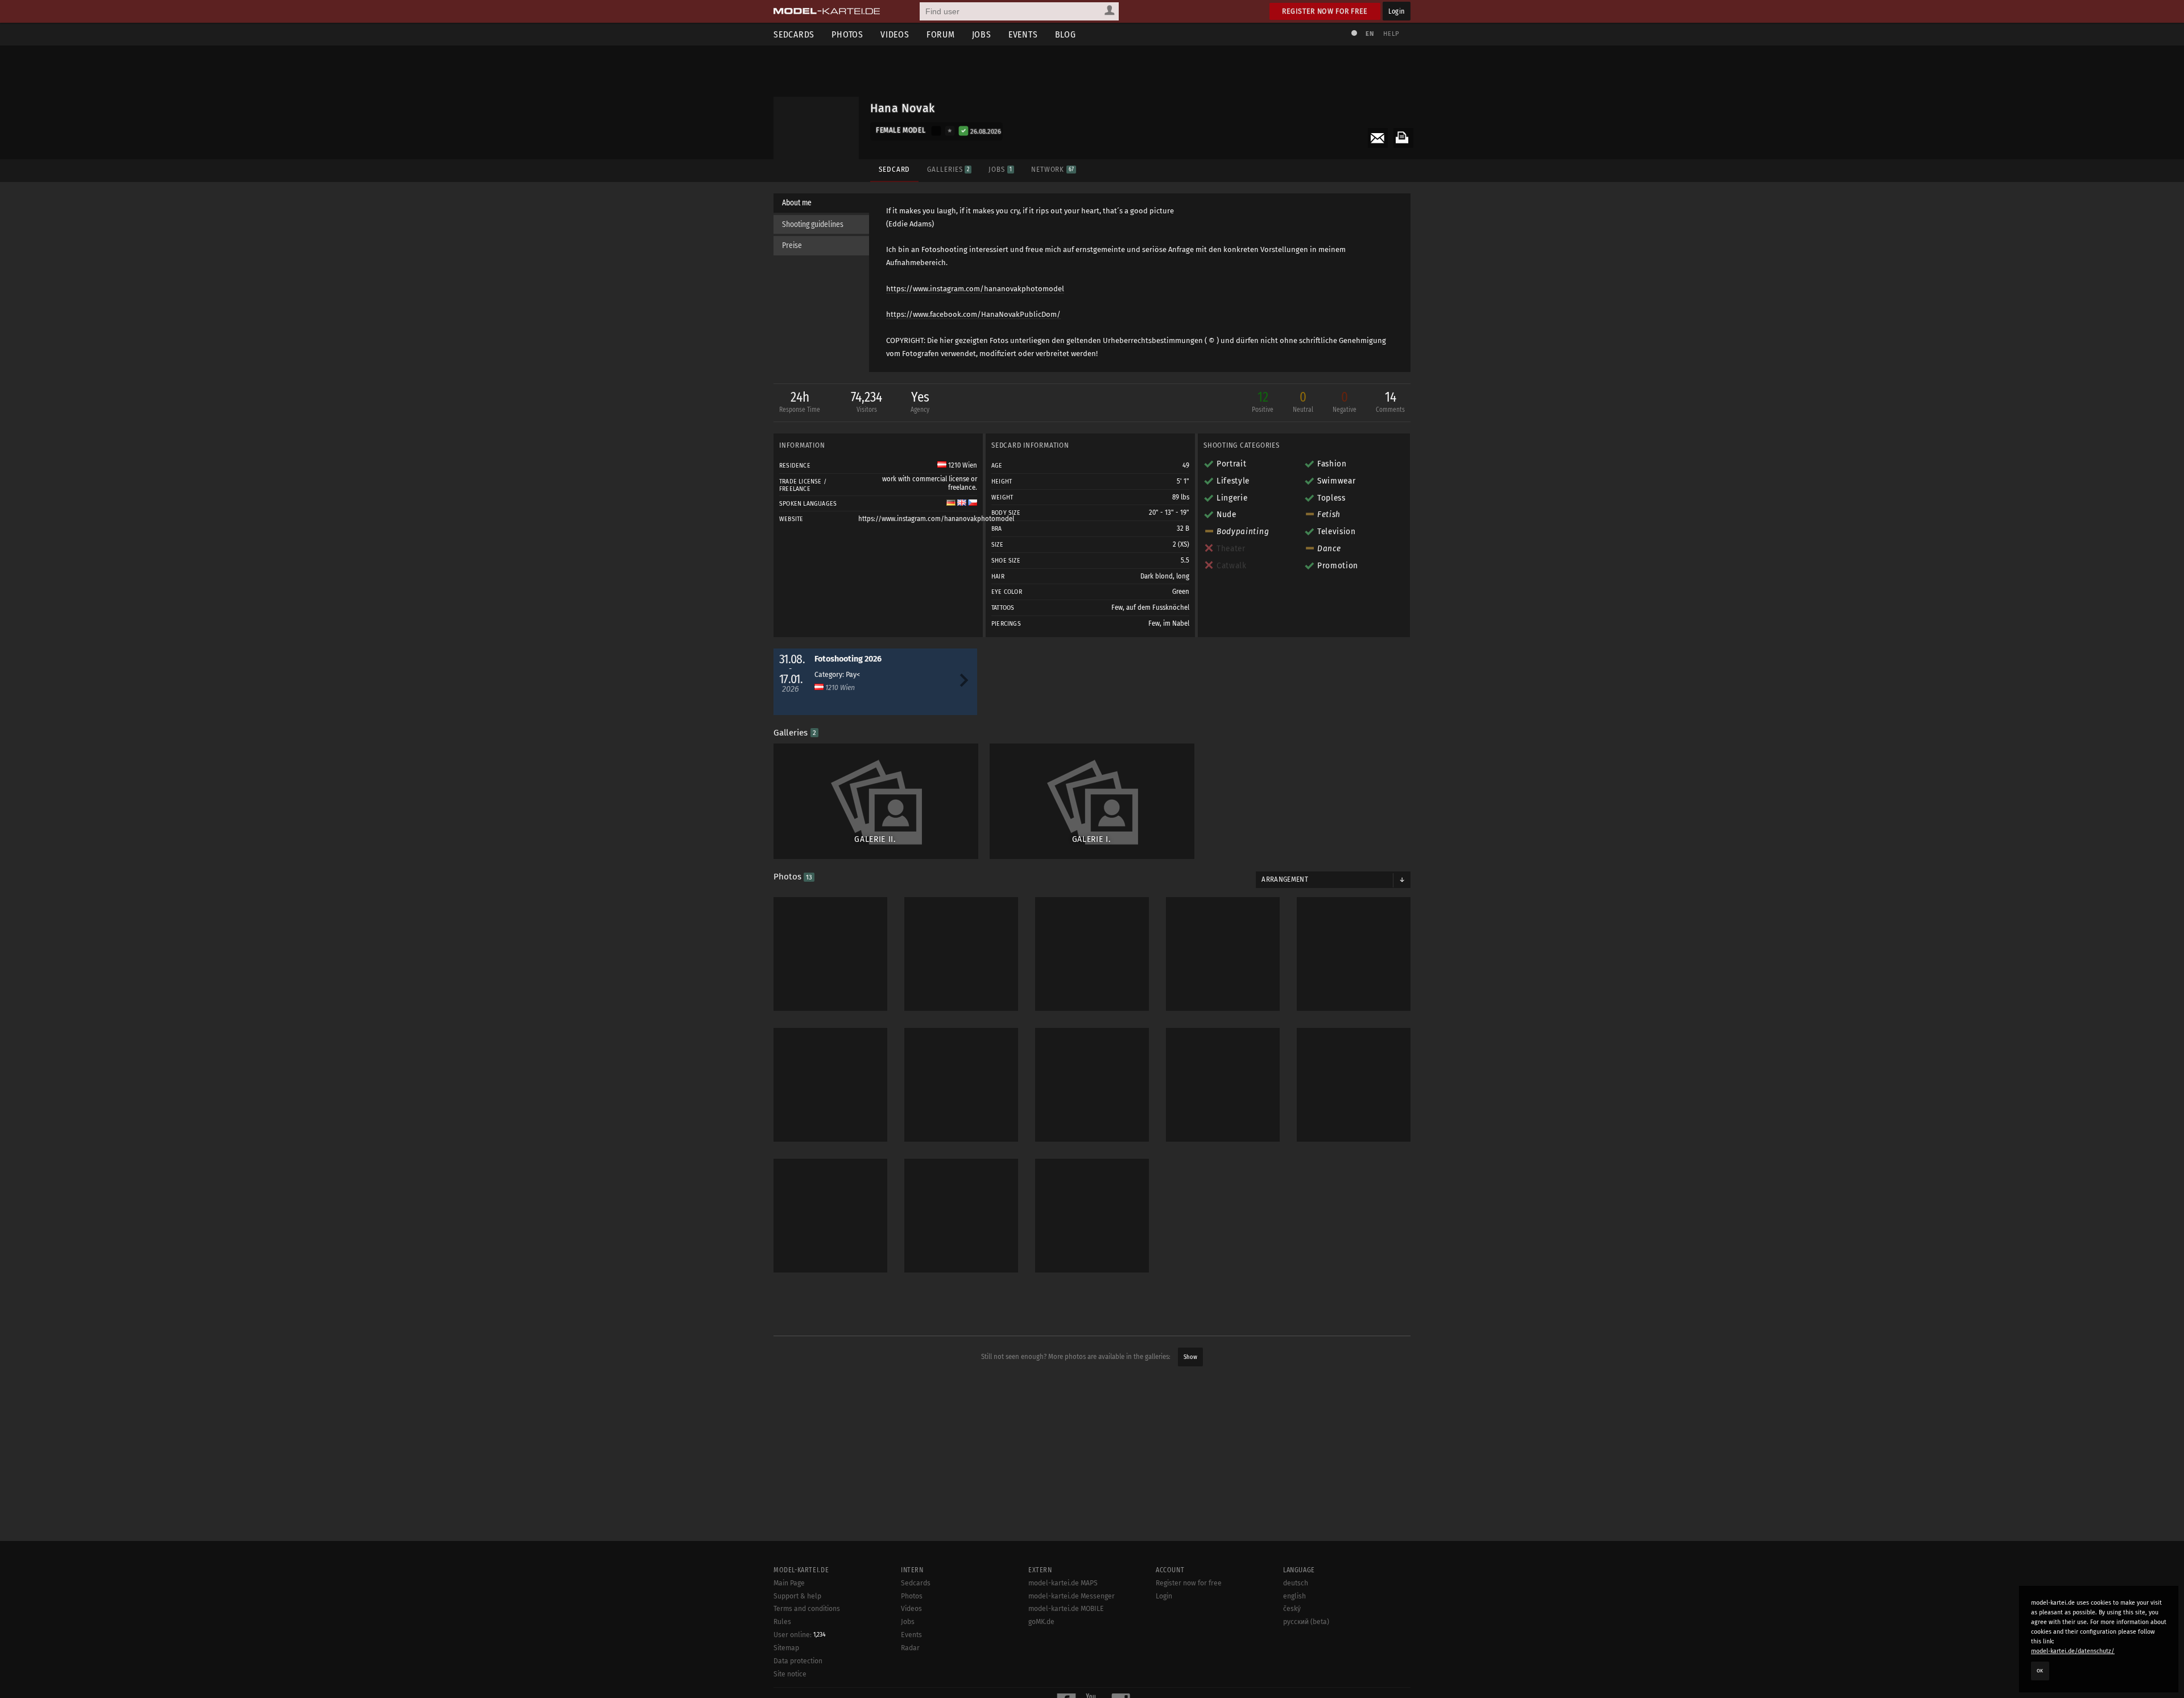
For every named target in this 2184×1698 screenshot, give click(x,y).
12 (1263, 402)
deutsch (1296, 1583)
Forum (941, 34)
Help (1391, 34)
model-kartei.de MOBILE (1066, 1609)
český (1292, 1609)
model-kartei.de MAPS (1063, 1583)
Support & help (797, 1596)
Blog (1066, 34)
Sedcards (794, 34)
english (1294, 1596)
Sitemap (786, 1648)
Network (1052, 169)
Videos (895, 34)
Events (1023, 34)
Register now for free (1325, 11)
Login (1397, 11)
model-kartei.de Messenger (1072, 1596)
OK (2040, 1671)
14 (1390, 402)
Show (1190, 1357)
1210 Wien (962, 465)
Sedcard (894, 169)
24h (800, 402)
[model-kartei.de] (827, 11)
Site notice (790, 1674)
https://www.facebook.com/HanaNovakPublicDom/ (973, 314)
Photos (847, 34)
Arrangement (1285, 879)
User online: (800, 1635)
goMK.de (1041, 1622)
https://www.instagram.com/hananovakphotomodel (975, 289)
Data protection (798, 1661)
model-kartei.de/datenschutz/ (2073, 1651)
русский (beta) (1306, 1622)
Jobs (982, 34)
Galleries (948, 169)
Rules (782, 1622)
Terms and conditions (807, 1609)
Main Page (789, 1583)
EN (1370, 34)
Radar (910, 1648)
